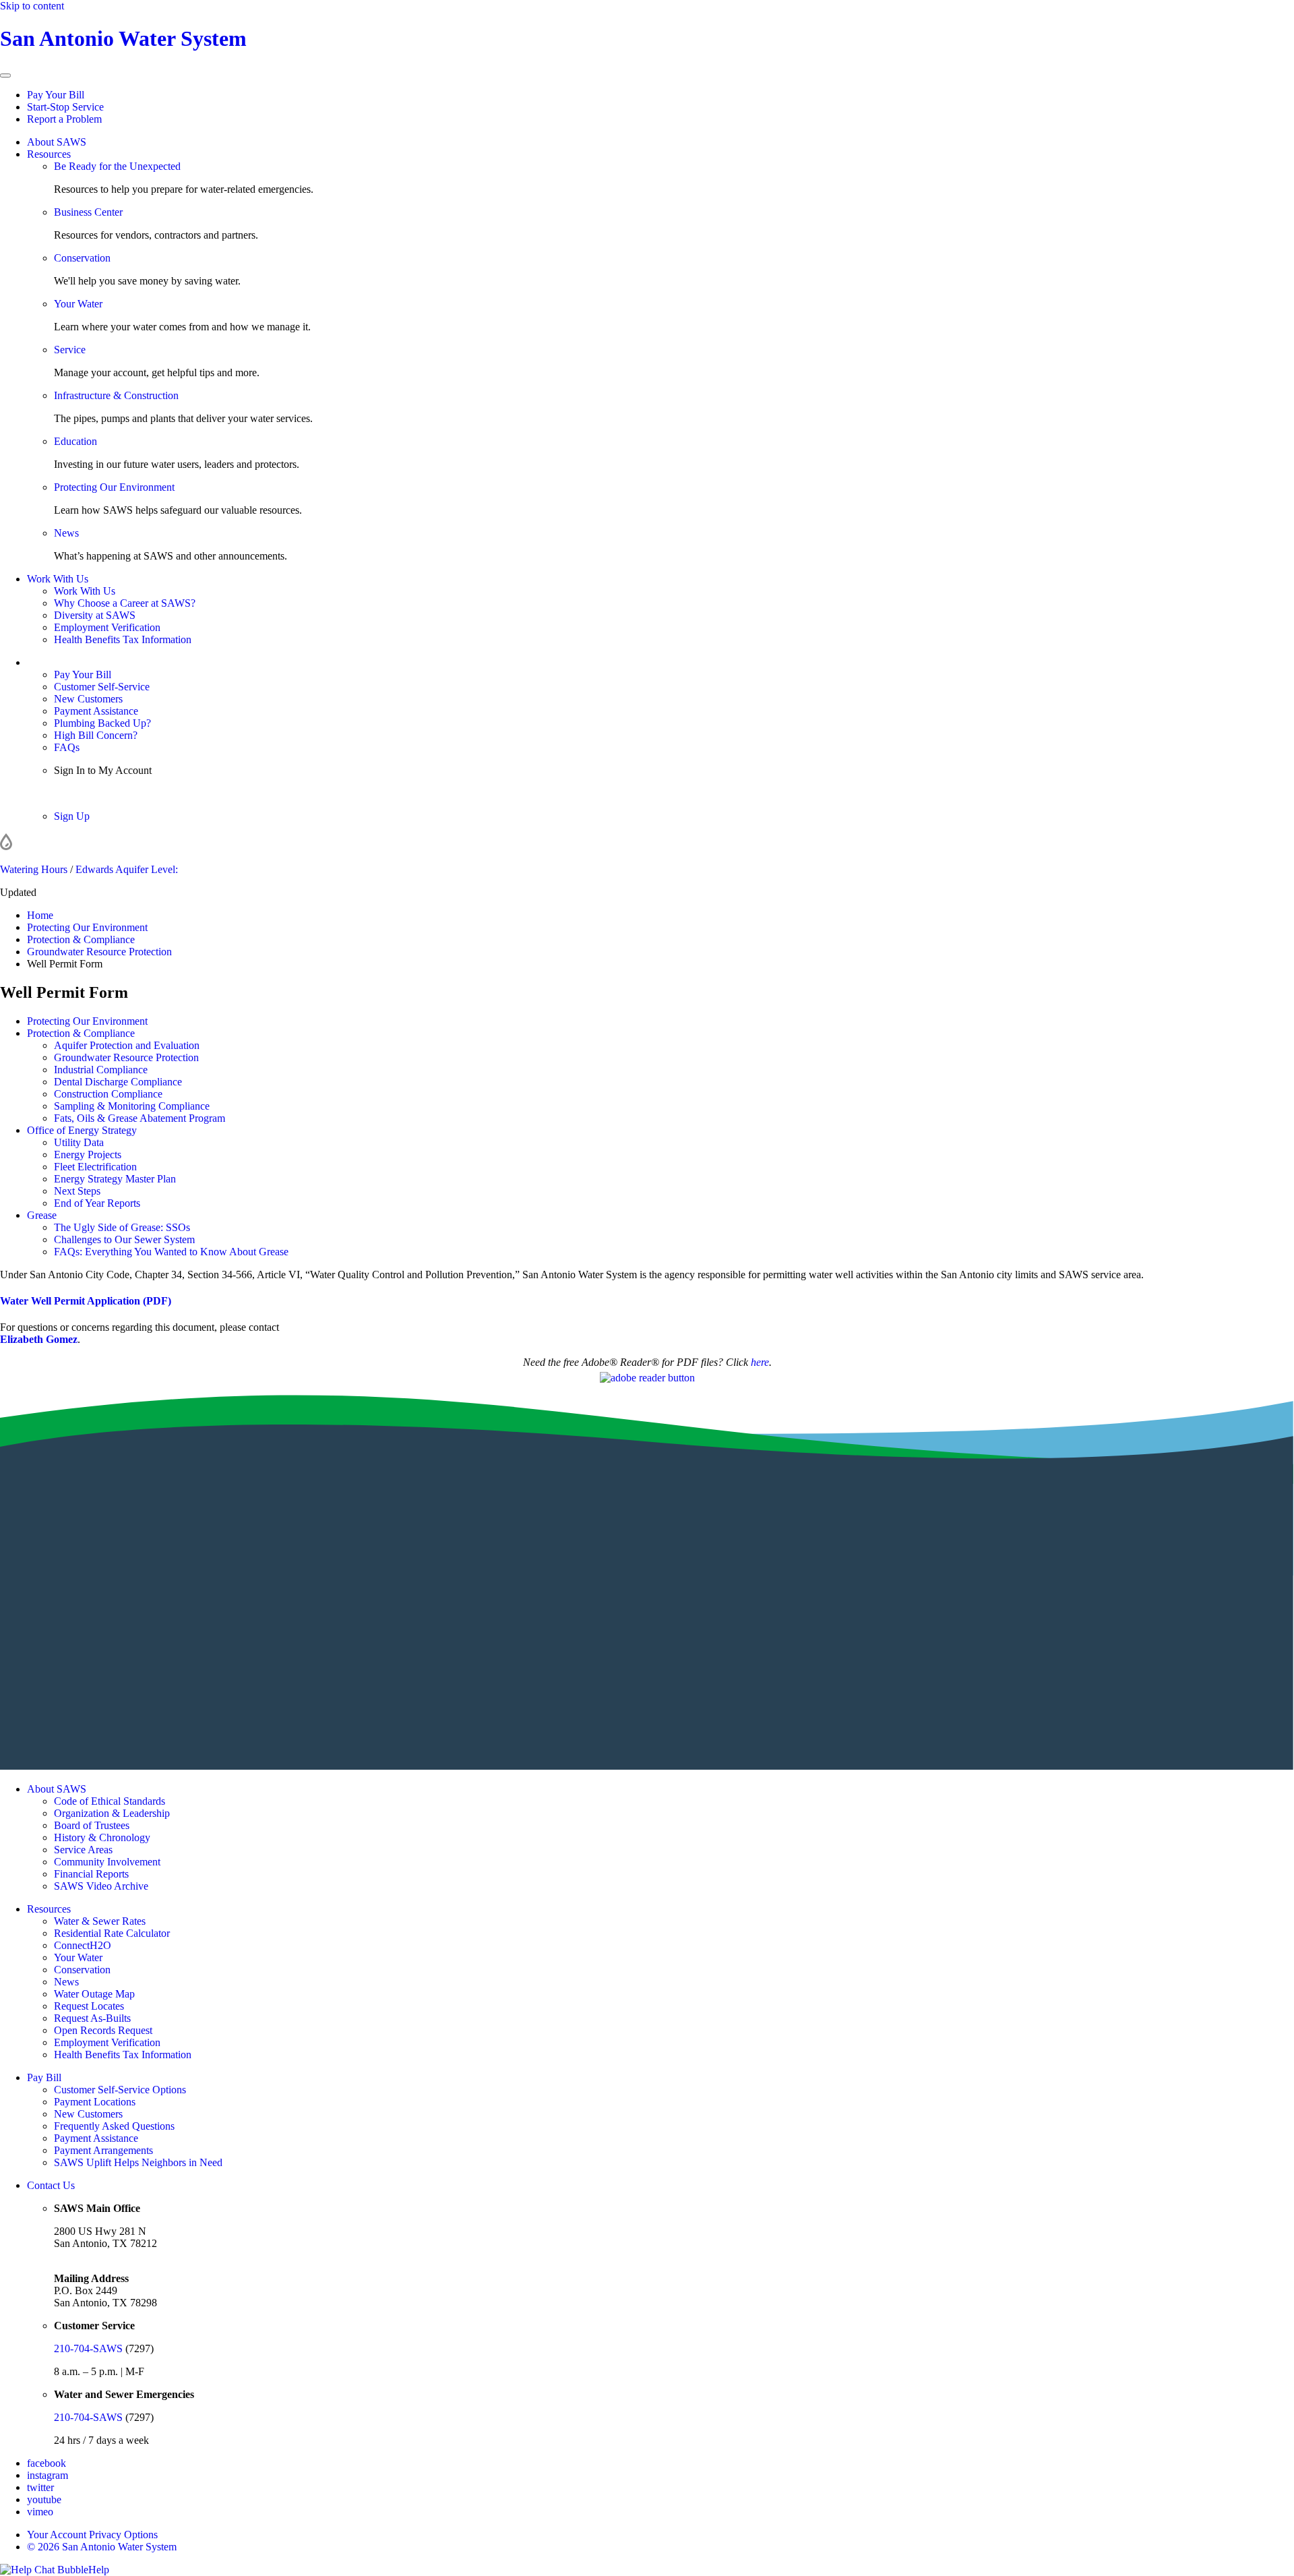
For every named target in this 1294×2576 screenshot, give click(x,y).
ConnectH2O (83, 1945)
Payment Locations (95, 2102)
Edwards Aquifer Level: (127, 869)
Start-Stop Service (65, 107)
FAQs (67, 747)
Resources (49, 154)
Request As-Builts (92, 2018)
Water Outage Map (94, 1994)
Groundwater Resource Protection (126, 1057)
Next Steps (77, 1191)
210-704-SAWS (88, 2348)
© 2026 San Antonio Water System (102, 2547)
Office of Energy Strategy (82, 1130)
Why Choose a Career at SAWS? (125, 603)
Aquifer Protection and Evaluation (127, 1045)
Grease (42, 1215)
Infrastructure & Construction (116, 395)
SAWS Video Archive (101, 1886)
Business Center (88, 212)
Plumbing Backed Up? (102, 723)
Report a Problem (64, 119)
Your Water (78, 304)
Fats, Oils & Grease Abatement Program (140, 1118)
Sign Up (72, 816)
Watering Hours (34, 869)
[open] (5, 76)
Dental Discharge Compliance (118, 1082)
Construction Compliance (108, 1094)
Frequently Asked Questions (114, 2126)
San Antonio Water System (123, 38)
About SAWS (57, 142)
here (760, 1362)
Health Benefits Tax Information (123, 639)
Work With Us (58, 579)
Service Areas (83, 1850)
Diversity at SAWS (95, 615)
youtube (44, 2499)
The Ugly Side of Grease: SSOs (122, 1227)
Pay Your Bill (56, 95)
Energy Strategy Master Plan (115, 1179)
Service (70, 350)
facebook (47, 2463)
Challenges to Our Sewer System (124, 1239)
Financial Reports (91, 1874)
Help (99, 2570)
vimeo (40, 2512)
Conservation (82, 258)
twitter (40, 2487)
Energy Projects (88, 1155)
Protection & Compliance (81, 1033)
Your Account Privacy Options (92, 2535)
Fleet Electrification (95, 1167)
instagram (48, 2475)
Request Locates (89, 2006)
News (66, 533)
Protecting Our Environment (114, 487)
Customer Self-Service (102, 687)
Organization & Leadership (112, 1813)
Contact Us (51, 2185)
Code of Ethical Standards (110, 1801)
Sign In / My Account (73, 662)
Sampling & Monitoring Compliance (132, 1106)
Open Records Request (103, 2030)
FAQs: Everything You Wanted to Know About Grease (171, 1252)
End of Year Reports (97, 1203)
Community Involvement (107, 1862)
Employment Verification (107, 627)
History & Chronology (102, 1837)
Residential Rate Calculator (112, 1933)
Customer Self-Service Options (120, 2090)
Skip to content (32, 6)
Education (75, 441)
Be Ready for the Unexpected (117, 166)
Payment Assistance (96, 711)
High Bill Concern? (96, 735)
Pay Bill (44, 2077)
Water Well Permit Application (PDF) (86, 1301)
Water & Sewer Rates (100, 1921)
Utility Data (79, 1142)
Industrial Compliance (101, 1070)
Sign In (69, 793)
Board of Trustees (92, 1825)
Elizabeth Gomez (39, 1339)
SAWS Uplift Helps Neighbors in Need (138, 2162)
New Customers (88, 699)
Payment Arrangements (103, 2150)
